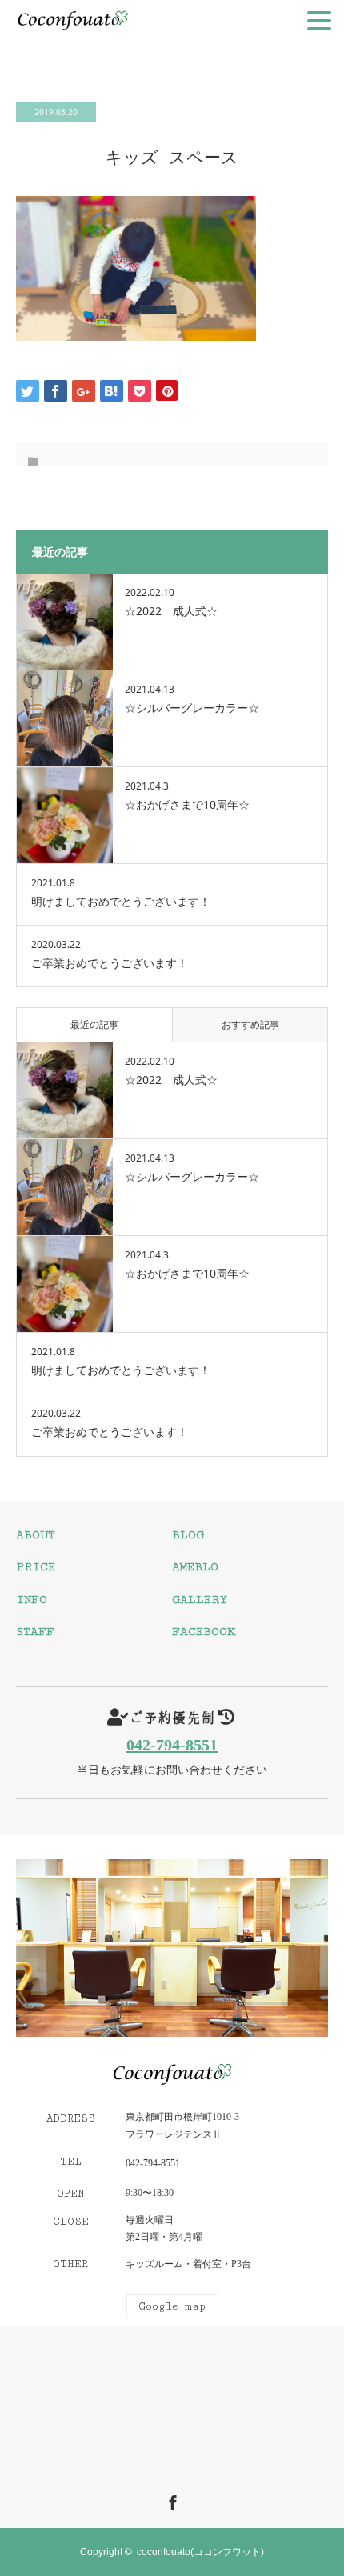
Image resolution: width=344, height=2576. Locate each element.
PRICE (36, 1567)
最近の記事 (94, 1024)
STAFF (35, 1632)
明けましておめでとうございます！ (121, 901)
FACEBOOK (204, 1632)
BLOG (188, 1535)
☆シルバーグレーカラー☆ (192, 708)
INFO (32, 1600)
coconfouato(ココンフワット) (200, 2552)
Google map (172, 2306)
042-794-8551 (172, 1745)
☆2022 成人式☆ (171, 611)
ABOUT (36, 1535)
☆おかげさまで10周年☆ (187, 804)
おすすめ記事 (250, 1024)
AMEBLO (195, 1567)
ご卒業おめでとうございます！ (110, 963)
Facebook (170, 2500)
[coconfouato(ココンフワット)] (172, 2076)
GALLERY (200, 1600)
